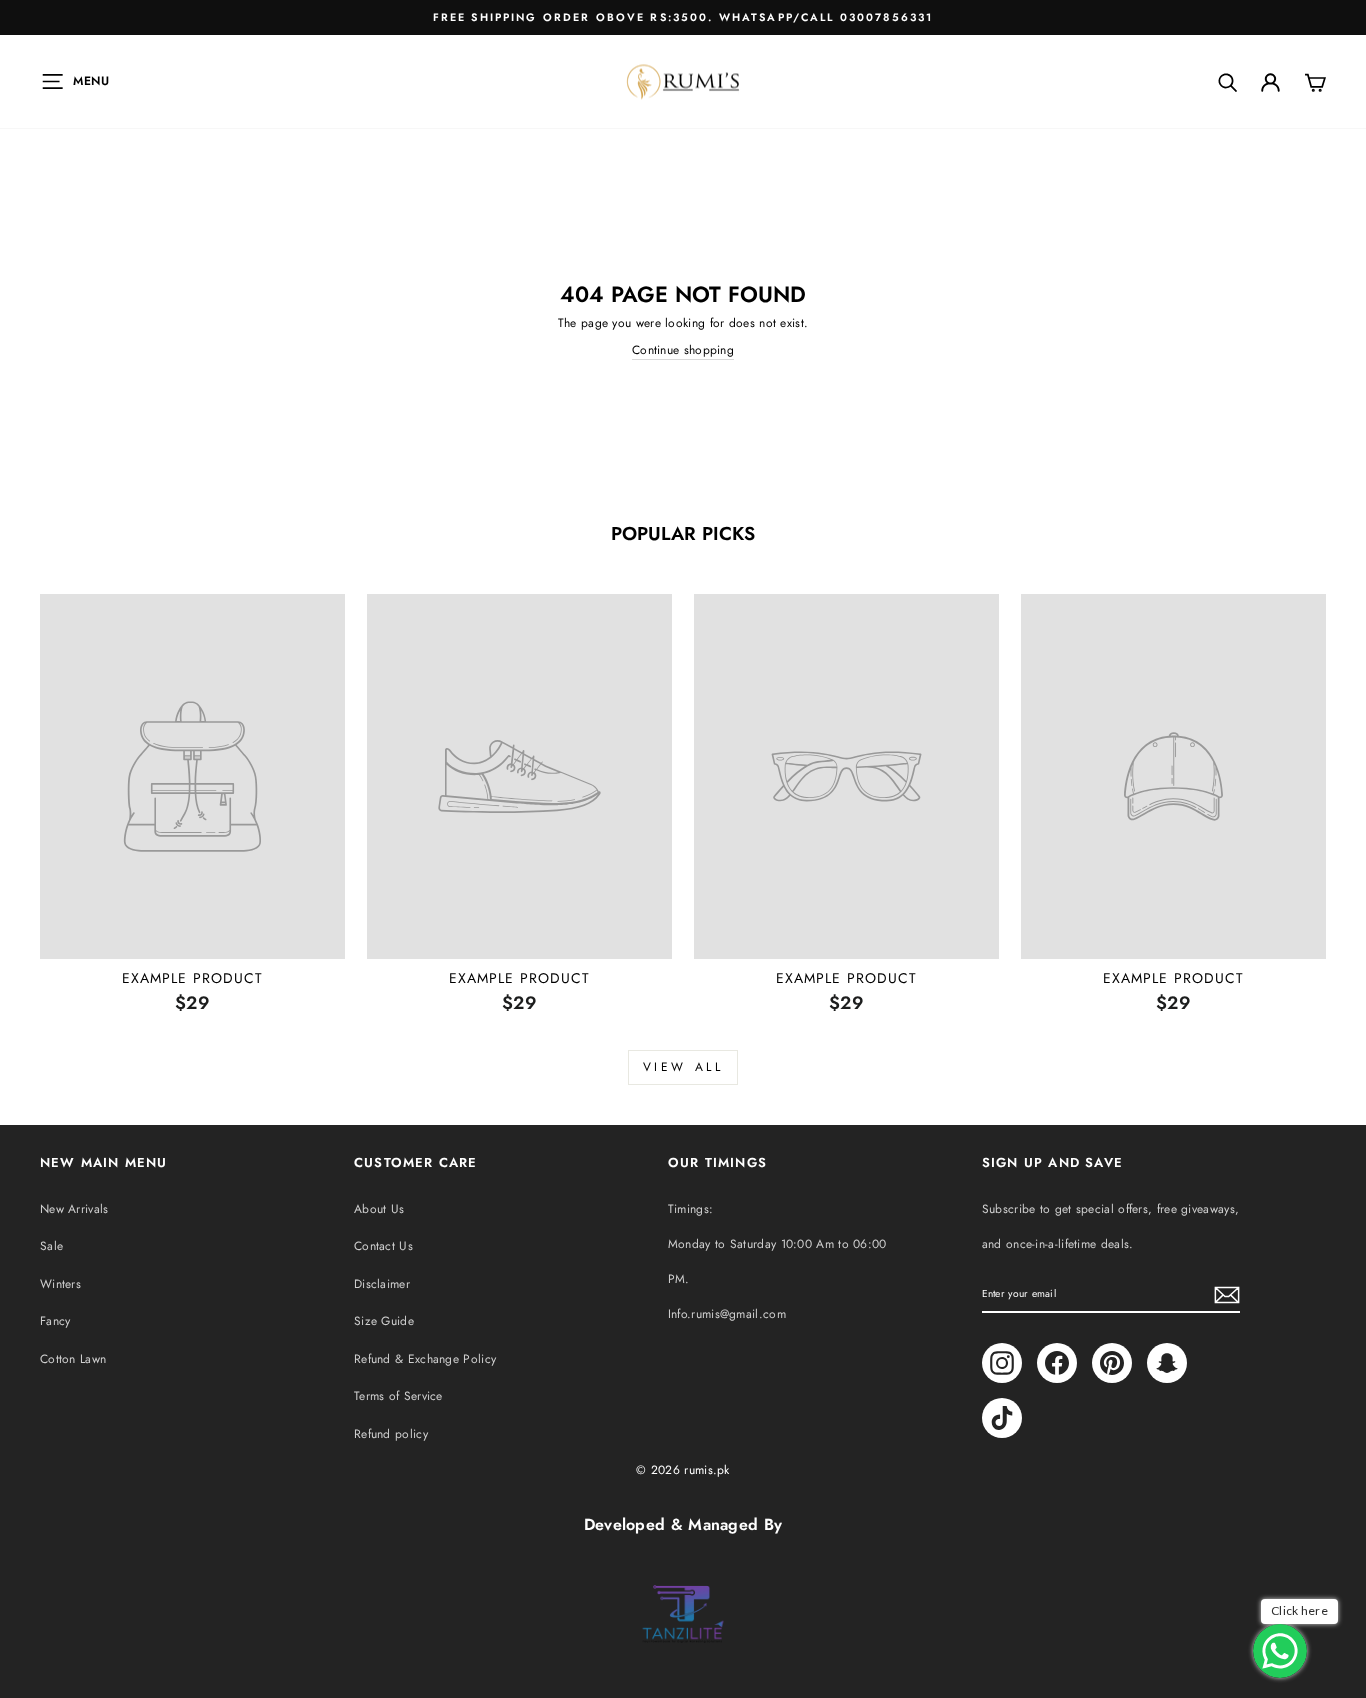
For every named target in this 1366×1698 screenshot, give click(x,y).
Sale (51, 1246)
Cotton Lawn (73, 1359)
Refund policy (391, 1434)
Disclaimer (382, 1284)
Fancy (55, 1321)
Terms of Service (398, 1396)
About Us (379, 1209)
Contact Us (383, 1246)
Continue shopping (683, 350)
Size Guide (384, 1321)
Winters (60, 1284)
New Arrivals (74, 1209)
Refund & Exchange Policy (425, 1359)
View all (683, 1067)
